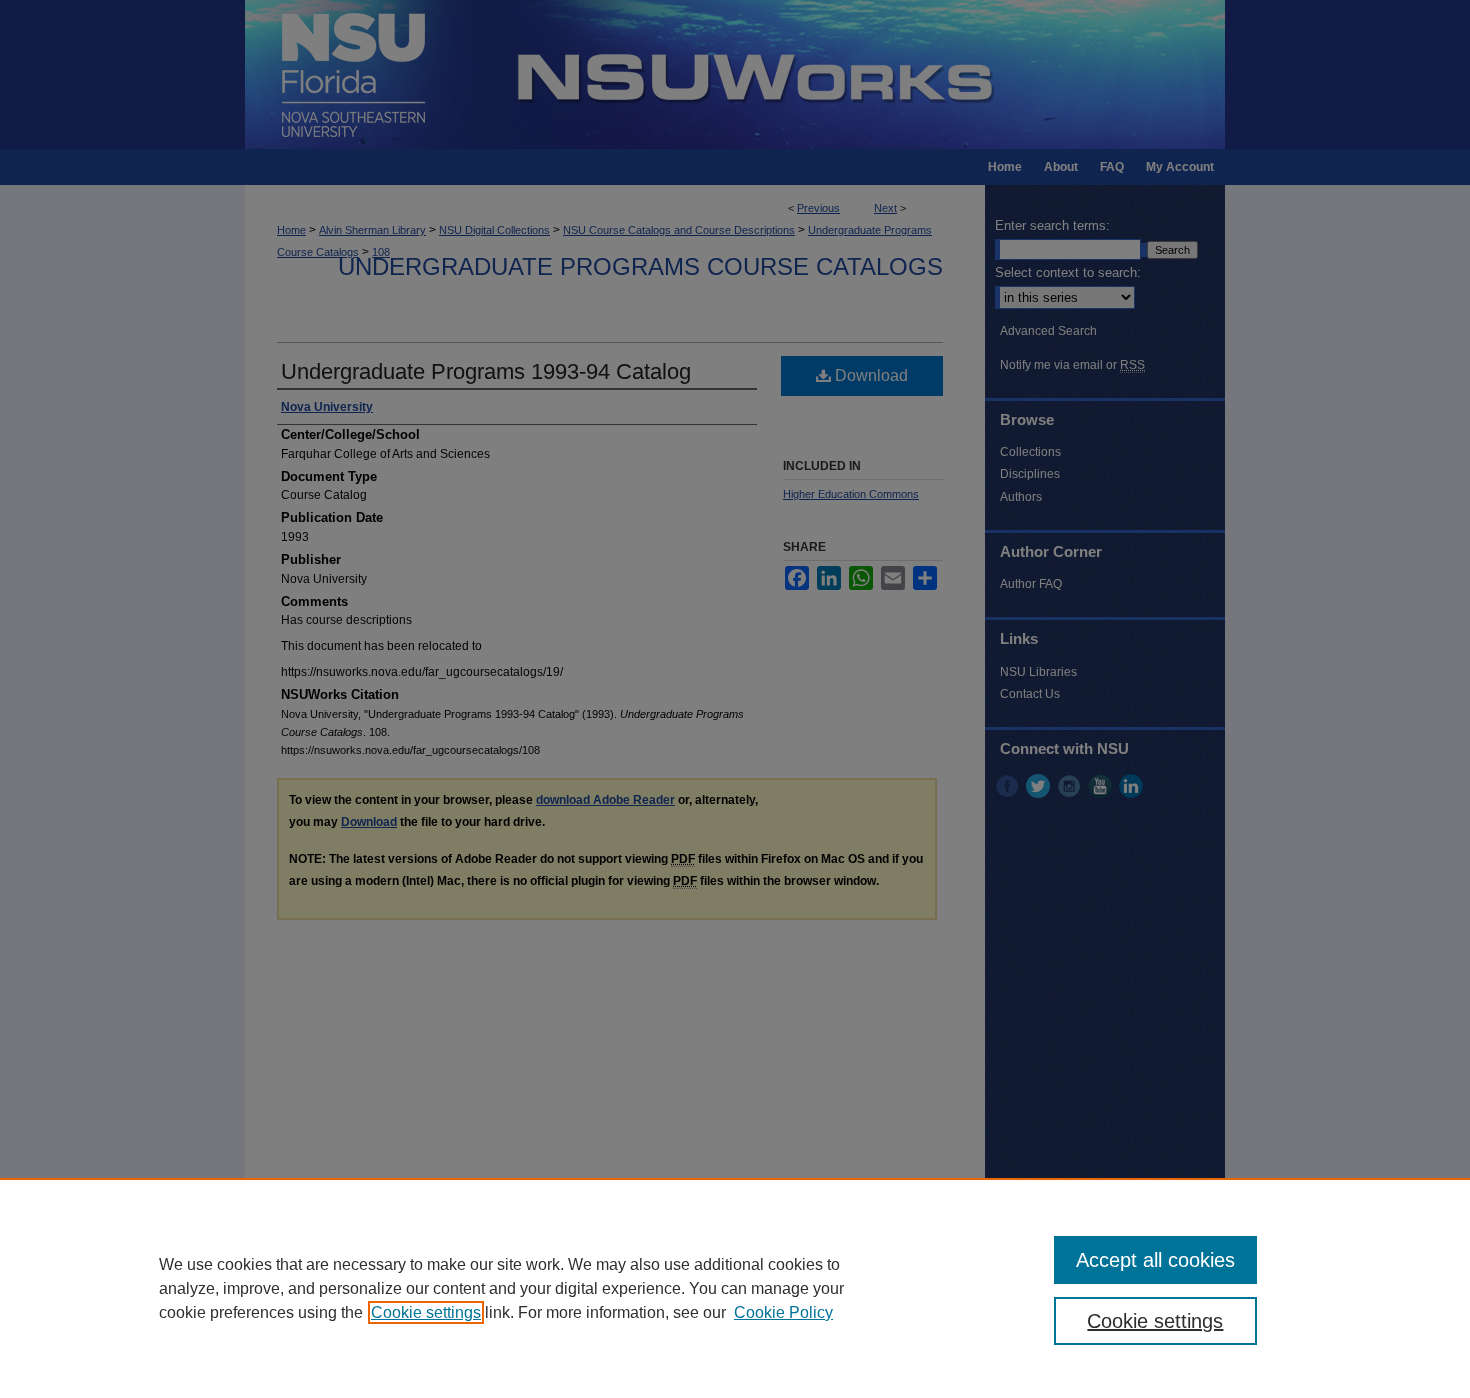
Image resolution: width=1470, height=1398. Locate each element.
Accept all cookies (1155, 1260)
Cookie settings (426, 1312)
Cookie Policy (783, 1312)
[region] (735, 1288)
